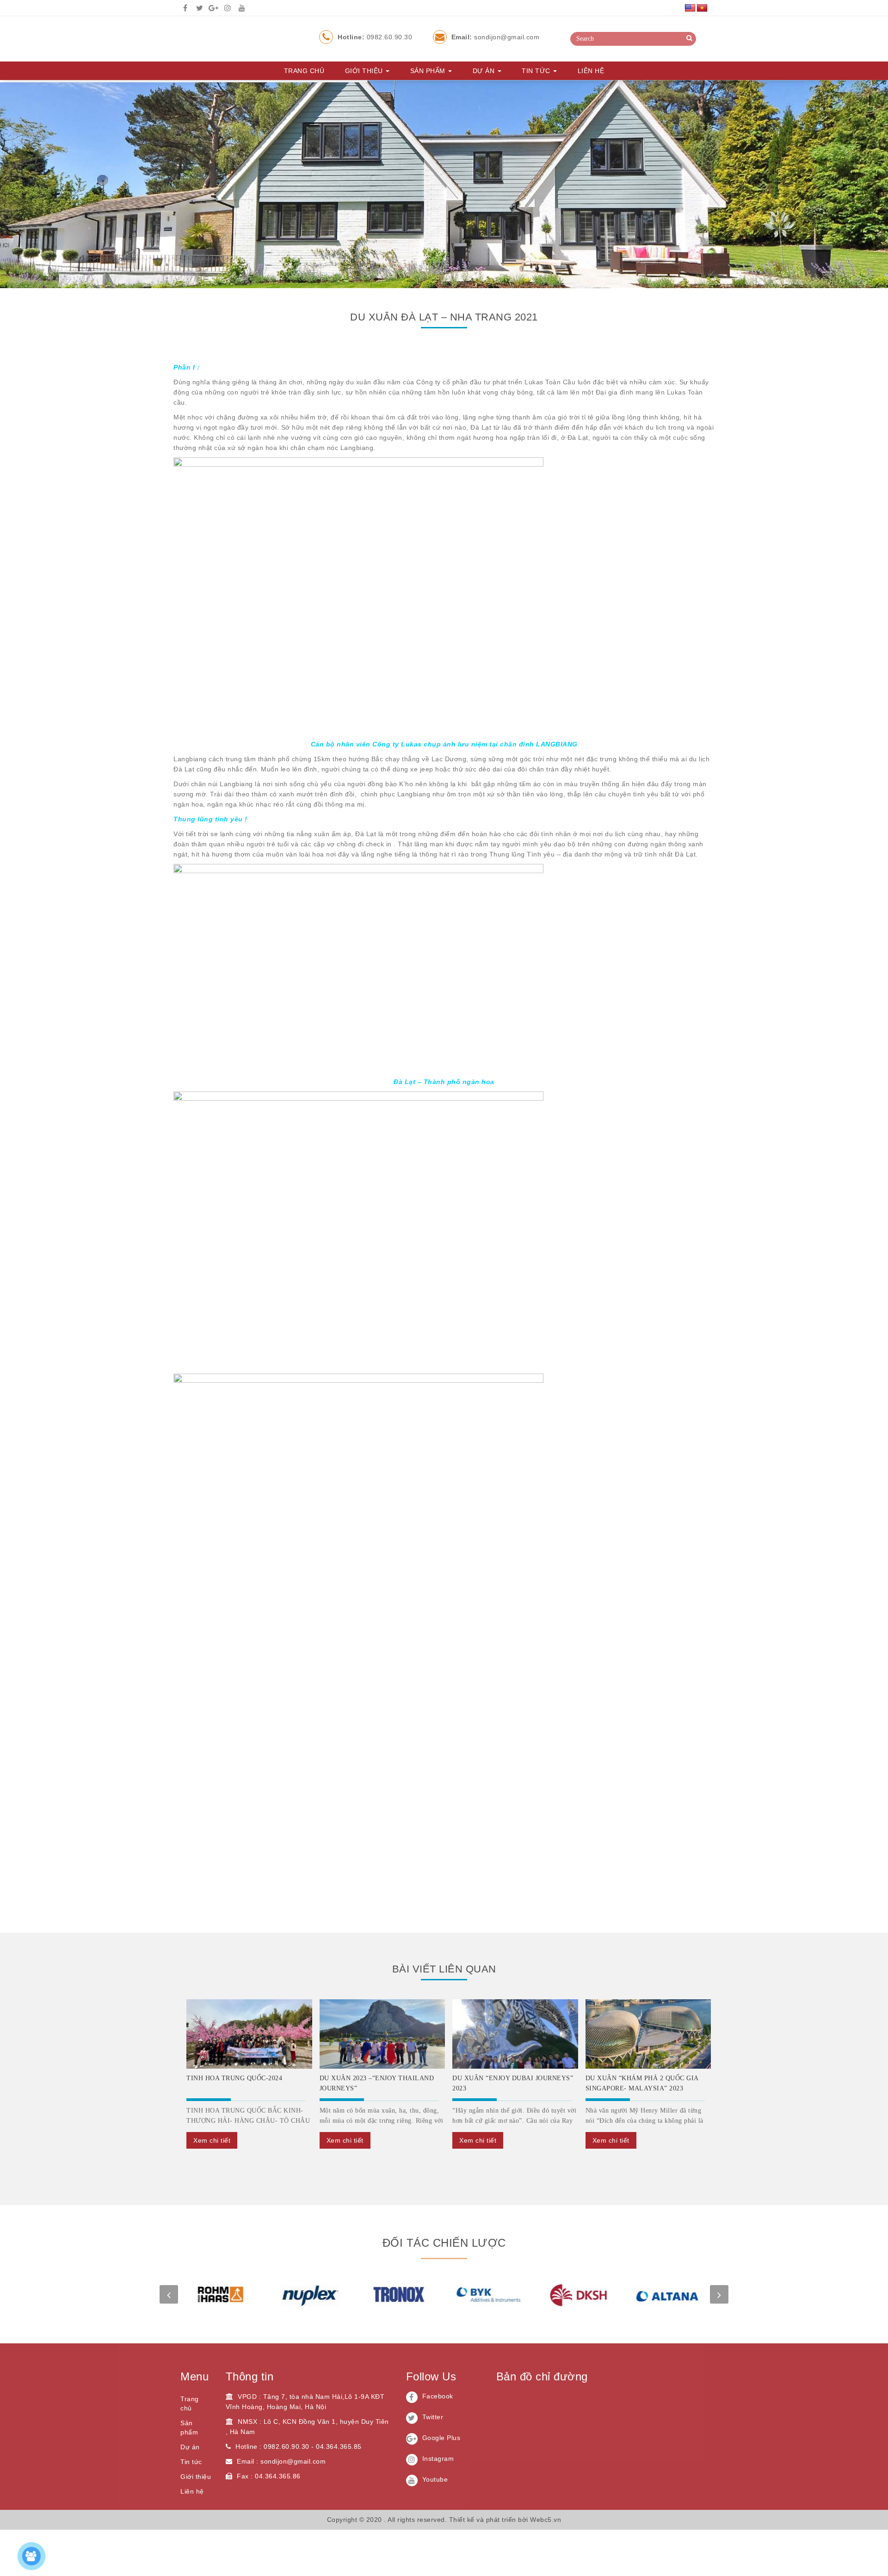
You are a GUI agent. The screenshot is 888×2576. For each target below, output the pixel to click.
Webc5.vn (546, 2520)
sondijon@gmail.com (496, 37)
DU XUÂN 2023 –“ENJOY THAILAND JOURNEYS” (377, 2083)
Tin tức (537, 71)
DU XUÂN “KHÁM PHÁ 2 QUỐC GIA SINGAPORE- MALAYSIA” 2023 (642, 2083)
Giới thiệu (365, 71)
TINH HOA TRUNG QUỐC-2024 (234, 2078)
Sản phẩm (429, 71)
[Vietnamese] (702, 8)
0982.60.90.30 (375, 37)
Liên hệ (591, 71)
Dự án (485, 71)
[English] (690, 8)
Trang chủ (304, 71)
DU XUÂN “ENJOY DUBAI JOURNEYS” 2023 (513, 2083)
